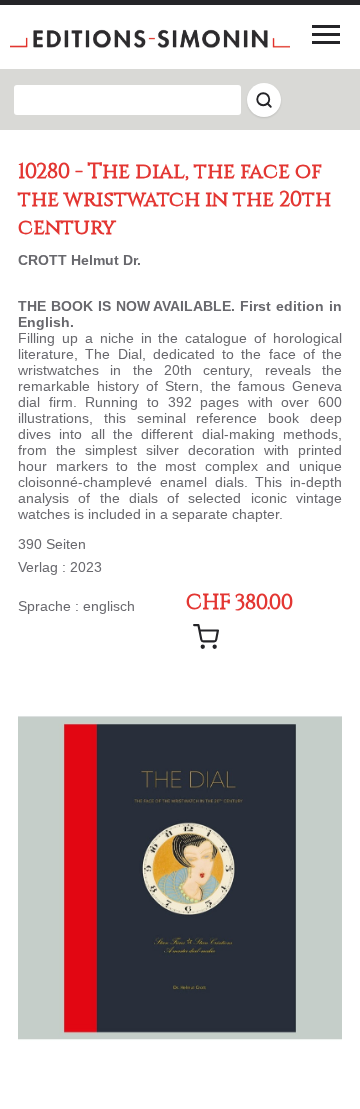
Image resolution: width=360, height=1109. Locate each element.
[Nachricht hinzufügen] (206, 637)
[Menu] (326, 34)
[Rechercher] (264, 100)
